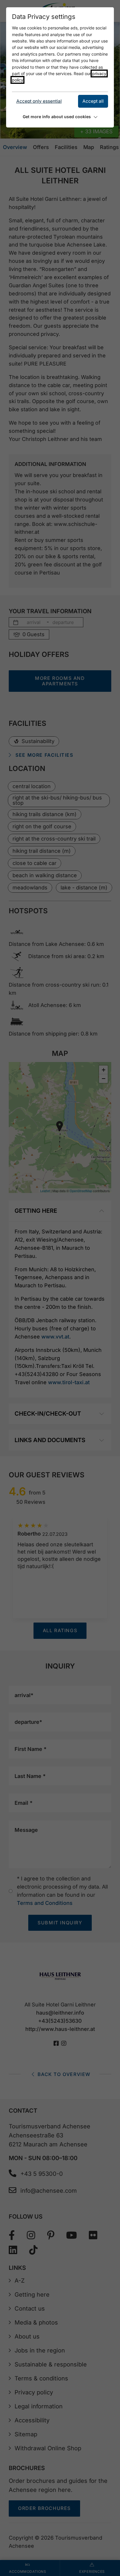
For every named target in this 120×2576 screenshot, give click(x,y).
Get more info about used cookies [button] (57, 117)
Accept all (93, 101)
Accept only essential (39, 101)
